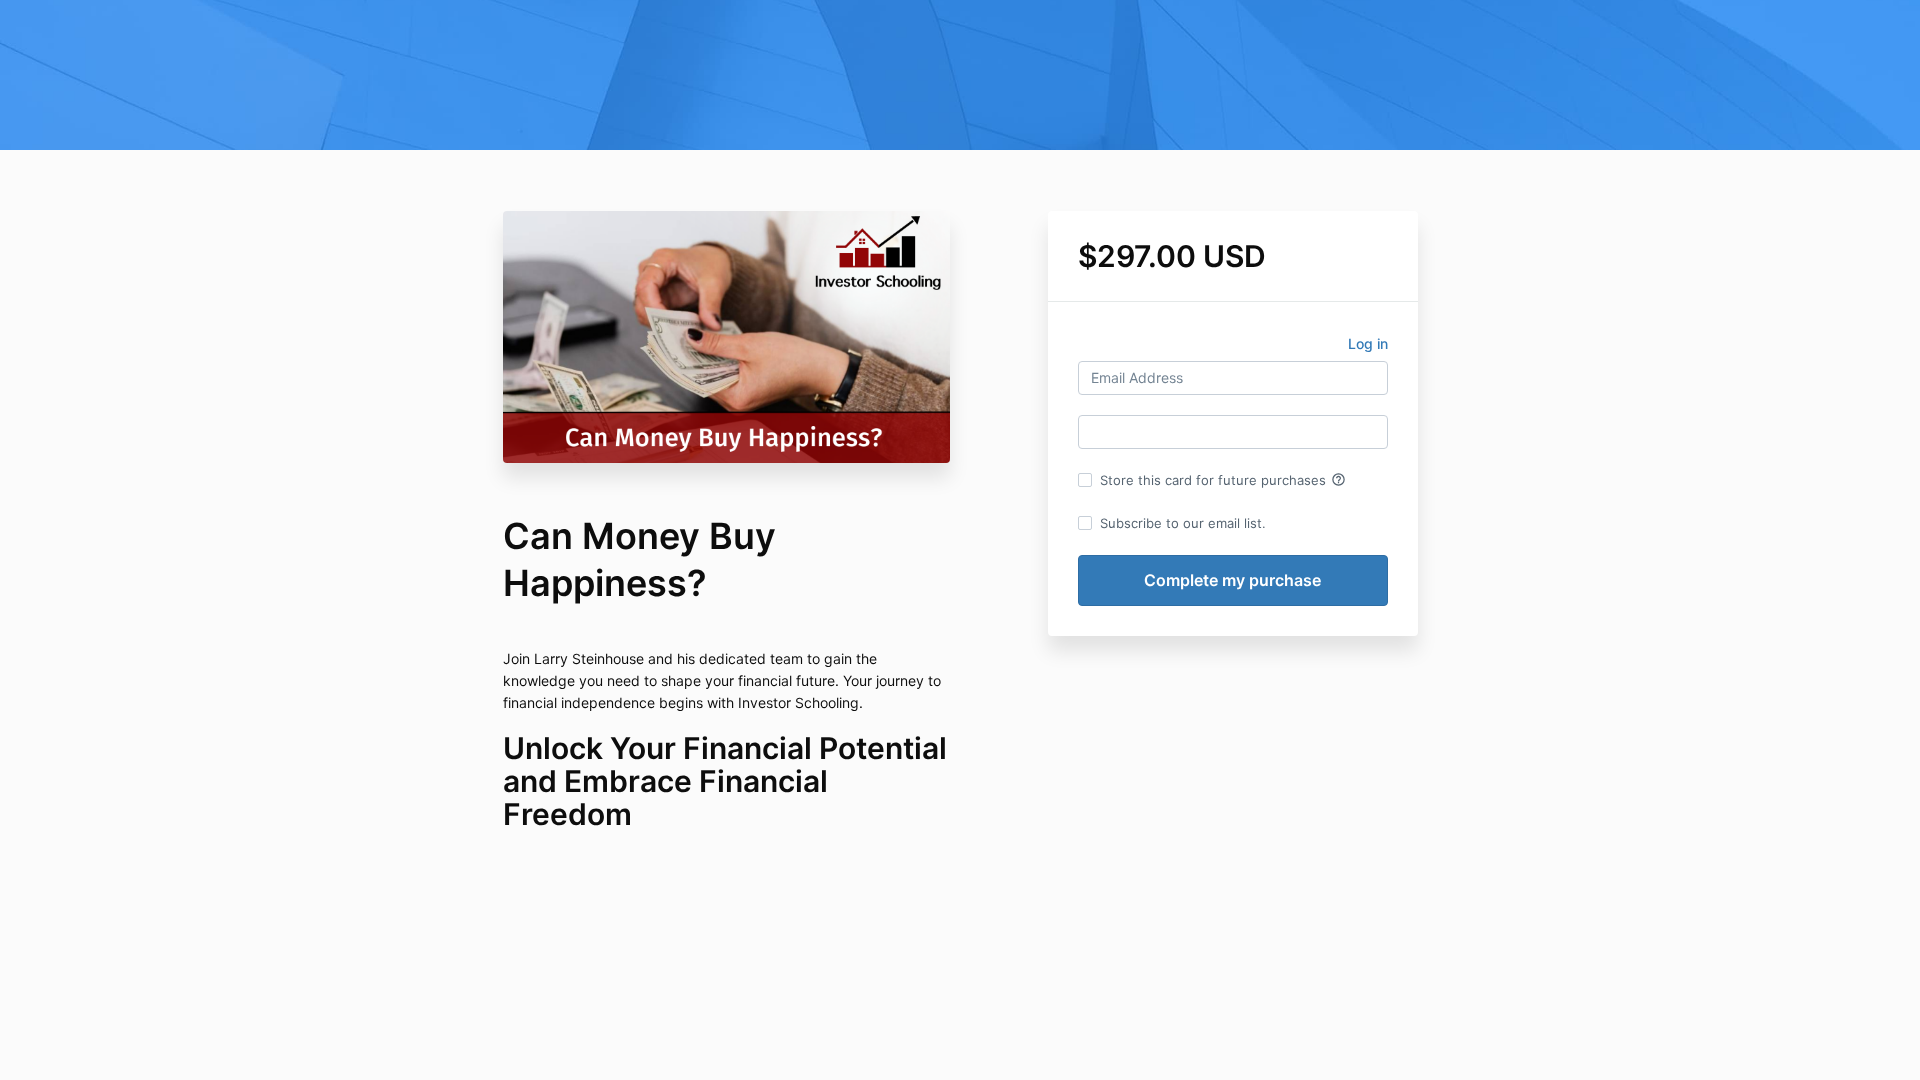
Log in (1368, 343)
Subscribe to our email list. (1183, 523)
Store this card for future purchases (1223, 480)
